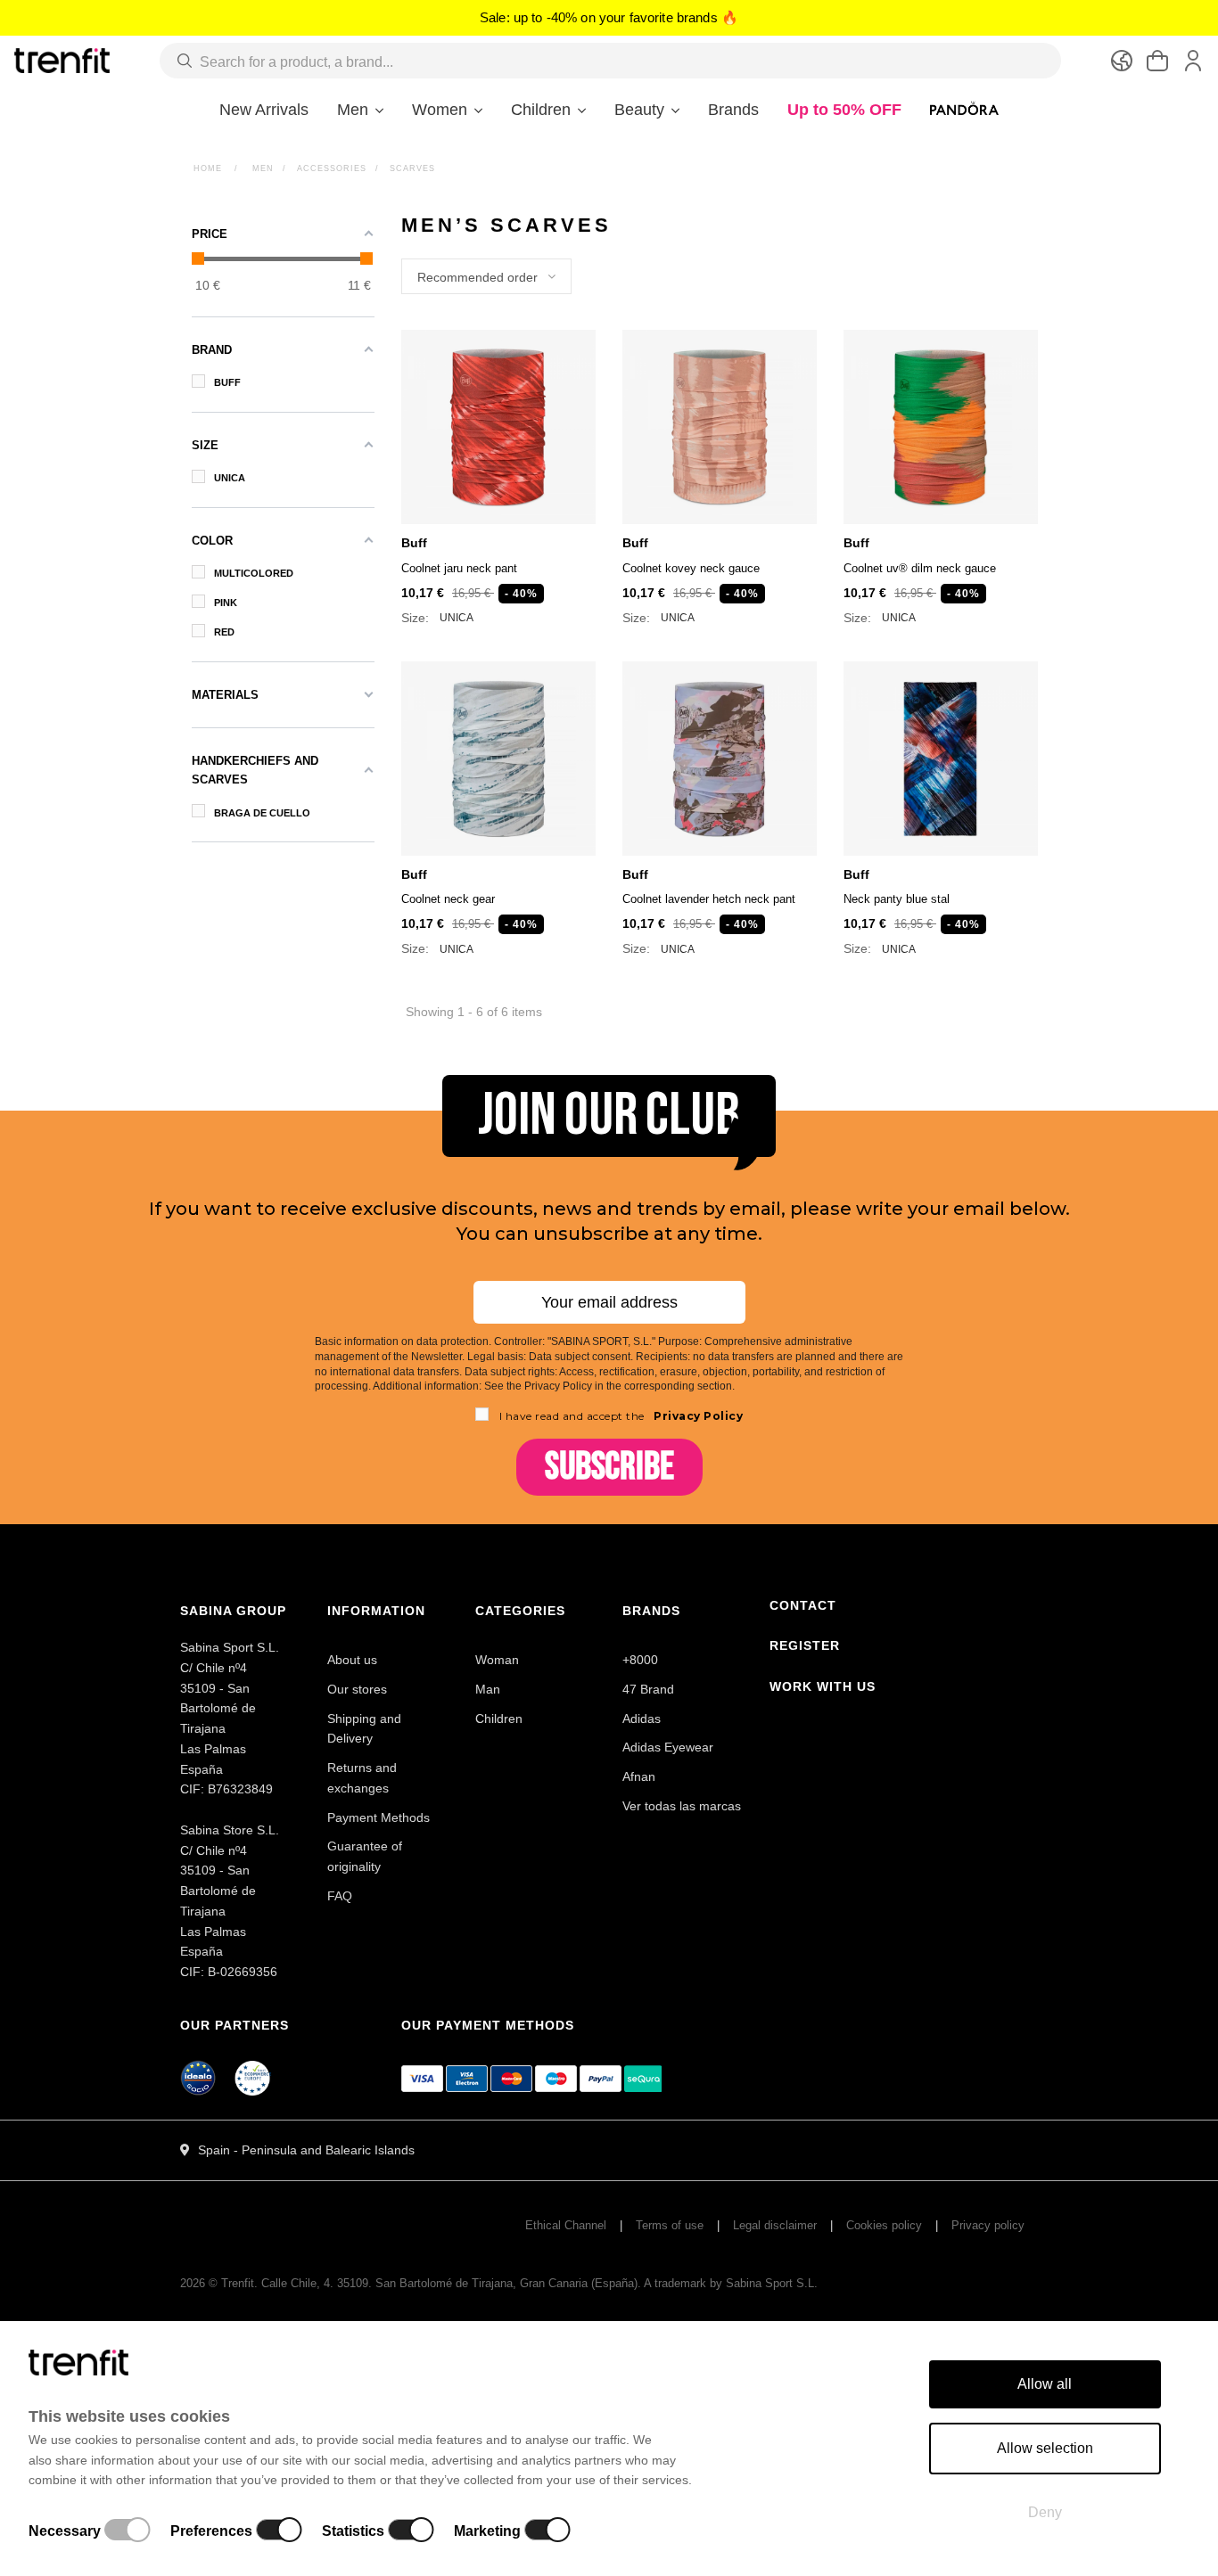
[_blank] (253, 2081)
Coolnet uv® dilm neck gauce (920, 568)
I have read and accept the (621, 1416)
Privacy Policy (697, 1416)
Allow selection (1045, 2448)
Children (499, 1719)
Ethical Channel (566, 2225)
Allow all (1045, 2384)
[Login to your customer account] (1193, 61)
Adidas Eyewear (668, 1747)
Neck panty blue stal (897, 899)
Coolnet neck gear (448, 899)
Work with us (823, 1686)
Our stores (357, 1689)
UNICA (457, 618)
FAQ (340, 1896)
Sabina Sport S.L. (772, 2283)
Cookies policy (884, 2225)
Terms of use (670, 2225)
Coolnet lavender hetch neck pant (709, 899)
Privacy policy (988, 2225)
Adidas (642, 1719)
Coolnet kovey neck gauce (691, 568)
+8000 (640, 1660)
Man (488, 1689)
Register (805, 1645)
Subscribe (609, 1467)
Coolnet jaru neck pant (459, 568)
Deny (1045, 2512)
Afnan (639, 1776)
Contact (803, 1605)
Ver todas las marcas (682, 1806)
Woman (497, 1660)
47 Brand (648, 1689)
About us (352, 1660)
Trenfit (238, 2283)
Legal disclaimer (775, 2225)
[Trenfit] (62, 60)
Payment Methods (379, 1817)
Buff (414, 543)
